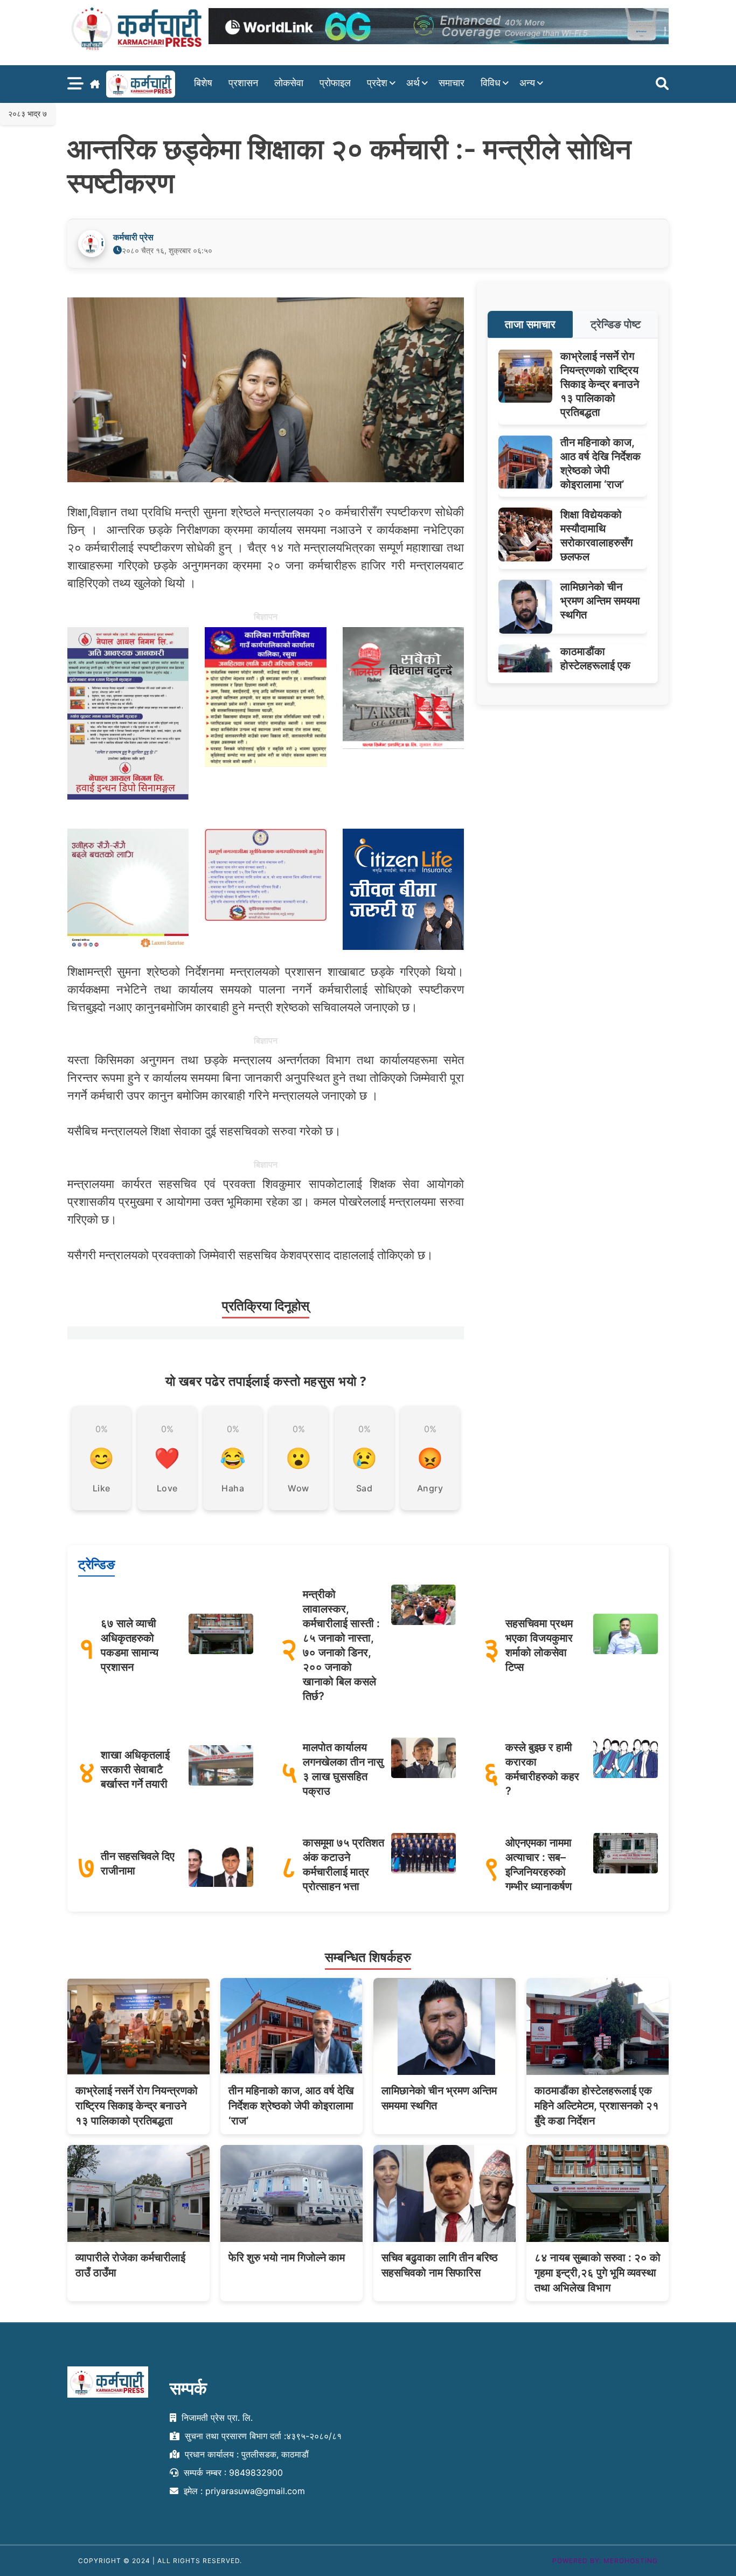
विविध (491, 83)
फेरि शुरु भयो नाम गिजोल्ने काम (287, 2258)
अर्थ (413, 83)
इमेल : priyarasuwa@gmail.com (243, 2490)
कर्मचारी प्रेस (133, 237)
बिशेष (203, 83)
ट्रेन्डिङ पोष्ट (616, 324)
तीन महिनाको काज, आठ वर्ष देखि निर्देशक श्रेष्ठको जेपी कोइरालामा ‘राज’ (291, 2106)
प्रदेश (377, 83)
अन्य (527, 83)
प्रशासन (243, 83)
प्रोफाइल (335, 83)
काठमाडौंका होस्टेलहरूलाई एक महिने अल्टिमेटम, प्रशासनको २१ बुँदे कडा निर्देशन (597, 2106)
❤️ (167, 1458)
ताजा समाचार (530, 324)
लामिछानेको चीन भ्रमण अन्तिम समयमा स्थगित (600, 601)
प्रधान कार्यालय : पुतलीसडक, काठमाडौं (245, 2454)
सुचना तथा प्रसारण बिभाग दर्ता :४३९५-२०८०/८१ (262, 2436)
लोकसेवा (289, 83)
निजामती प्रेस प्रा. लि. (216, 2418)
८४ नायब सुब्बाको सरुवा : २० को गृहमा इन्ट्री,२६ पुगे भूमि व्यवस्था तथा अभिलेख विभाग (598, 2273)
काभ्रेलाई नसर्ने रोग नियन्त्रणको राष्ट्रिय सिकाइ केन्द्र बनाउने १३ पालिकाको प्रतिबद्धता (600, 384)
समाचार (452, 83)
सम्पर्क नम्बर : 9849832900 (232, 2472)
